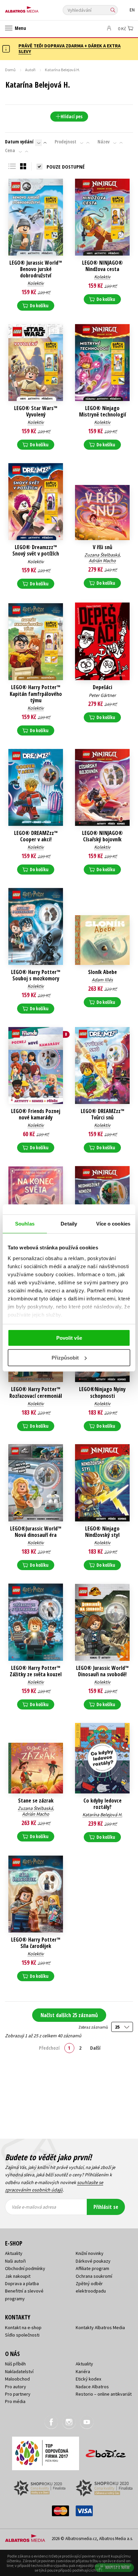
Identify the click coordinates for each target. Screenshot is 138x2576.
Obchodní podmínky (25, 2268)
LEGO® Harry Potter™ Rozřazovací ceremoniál (36, 1392)
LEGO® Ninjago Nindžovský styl (102, 1532)
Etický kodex (88, 2379)
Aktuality (14, 2253)
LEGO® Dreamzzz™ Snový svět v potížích (36, 550)
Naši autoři (15, 2261)
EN (132, 10)
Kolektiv (36, 283)
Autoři (30, 70)
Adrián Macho (102, 561)
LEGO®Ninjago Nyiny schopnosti (102, 1392)
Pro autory (16, 2387)
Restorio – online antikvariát (104, 2394)
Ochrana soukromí (94, 2276)
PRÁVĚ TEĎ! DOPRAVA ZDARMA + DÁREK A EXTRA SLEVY (70, 49)
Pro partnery (18, 2394)
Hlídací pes (72, 116)
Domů (10, 70)
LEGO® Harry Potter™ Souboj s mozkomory (36, 975)
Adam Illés (102, 980)
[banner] (35, 8)
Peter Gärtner (102, 695)
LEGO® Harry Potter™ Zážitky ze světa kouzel (36, 1671)
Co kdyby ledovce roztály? (102, 1804)
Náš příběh (15, 2364)
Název (103, 142)
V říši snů (102, 547)
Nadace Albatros (92, 2387)
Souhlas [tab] (25, 1224)
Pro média (15, 2401)
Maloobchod (17, 2379)
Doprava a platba (22, 2283)
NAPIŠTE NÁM (118, 2567)
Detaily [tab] (69, 1224)
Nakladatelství (19, 2371)
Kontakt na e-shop (23, 2327)
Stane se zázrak (36, 1801)
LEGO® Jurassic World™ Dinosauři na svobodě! (102, 1671)
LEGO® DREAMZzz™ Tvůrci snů (102, 1114)
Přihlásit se (106, 2207)
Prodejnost (65, 142)
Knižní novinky (90, 2253)
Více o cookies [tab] (113, 1224)
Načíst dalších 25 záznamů (69, 2015)
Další (95, 2048)
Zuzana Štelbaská (102, 555)
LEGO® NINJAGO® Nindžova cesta (102, 266)
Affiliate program (92, 2268)
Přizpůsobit (65, 1358)
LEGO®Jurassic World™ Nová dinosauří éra (36, 1532)
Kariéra (83, 2371)
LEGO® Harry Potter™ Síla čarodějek (36, 1943)
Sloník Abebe (102, 972)
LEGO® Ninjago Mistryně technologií (102, 411)
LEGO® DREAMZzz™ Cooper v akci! (36, 836)
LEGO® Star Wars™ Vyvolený (36, 411)
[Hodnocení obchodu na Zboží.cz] (106, 2451)
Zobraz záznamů (93, 2027)
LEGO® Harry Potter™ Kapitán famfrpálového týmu (36, 694)
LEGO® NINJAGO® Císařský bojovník (102, 836)
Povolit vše (69, 1338)
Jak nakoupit (18, 2276)
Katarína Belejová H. (102, 1815)
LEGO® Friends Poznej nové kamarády (36, 1114)
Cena (10, 150)
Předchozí (49, 2048)
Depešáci (102, 687)
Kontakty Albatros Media (100, 2327)
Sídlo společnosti (22, 2335)
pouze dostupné (66, 167)
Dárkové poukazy (93, 2261)
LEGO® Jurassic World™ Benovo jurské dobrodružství (36, 269)
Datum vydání (19, 142)
